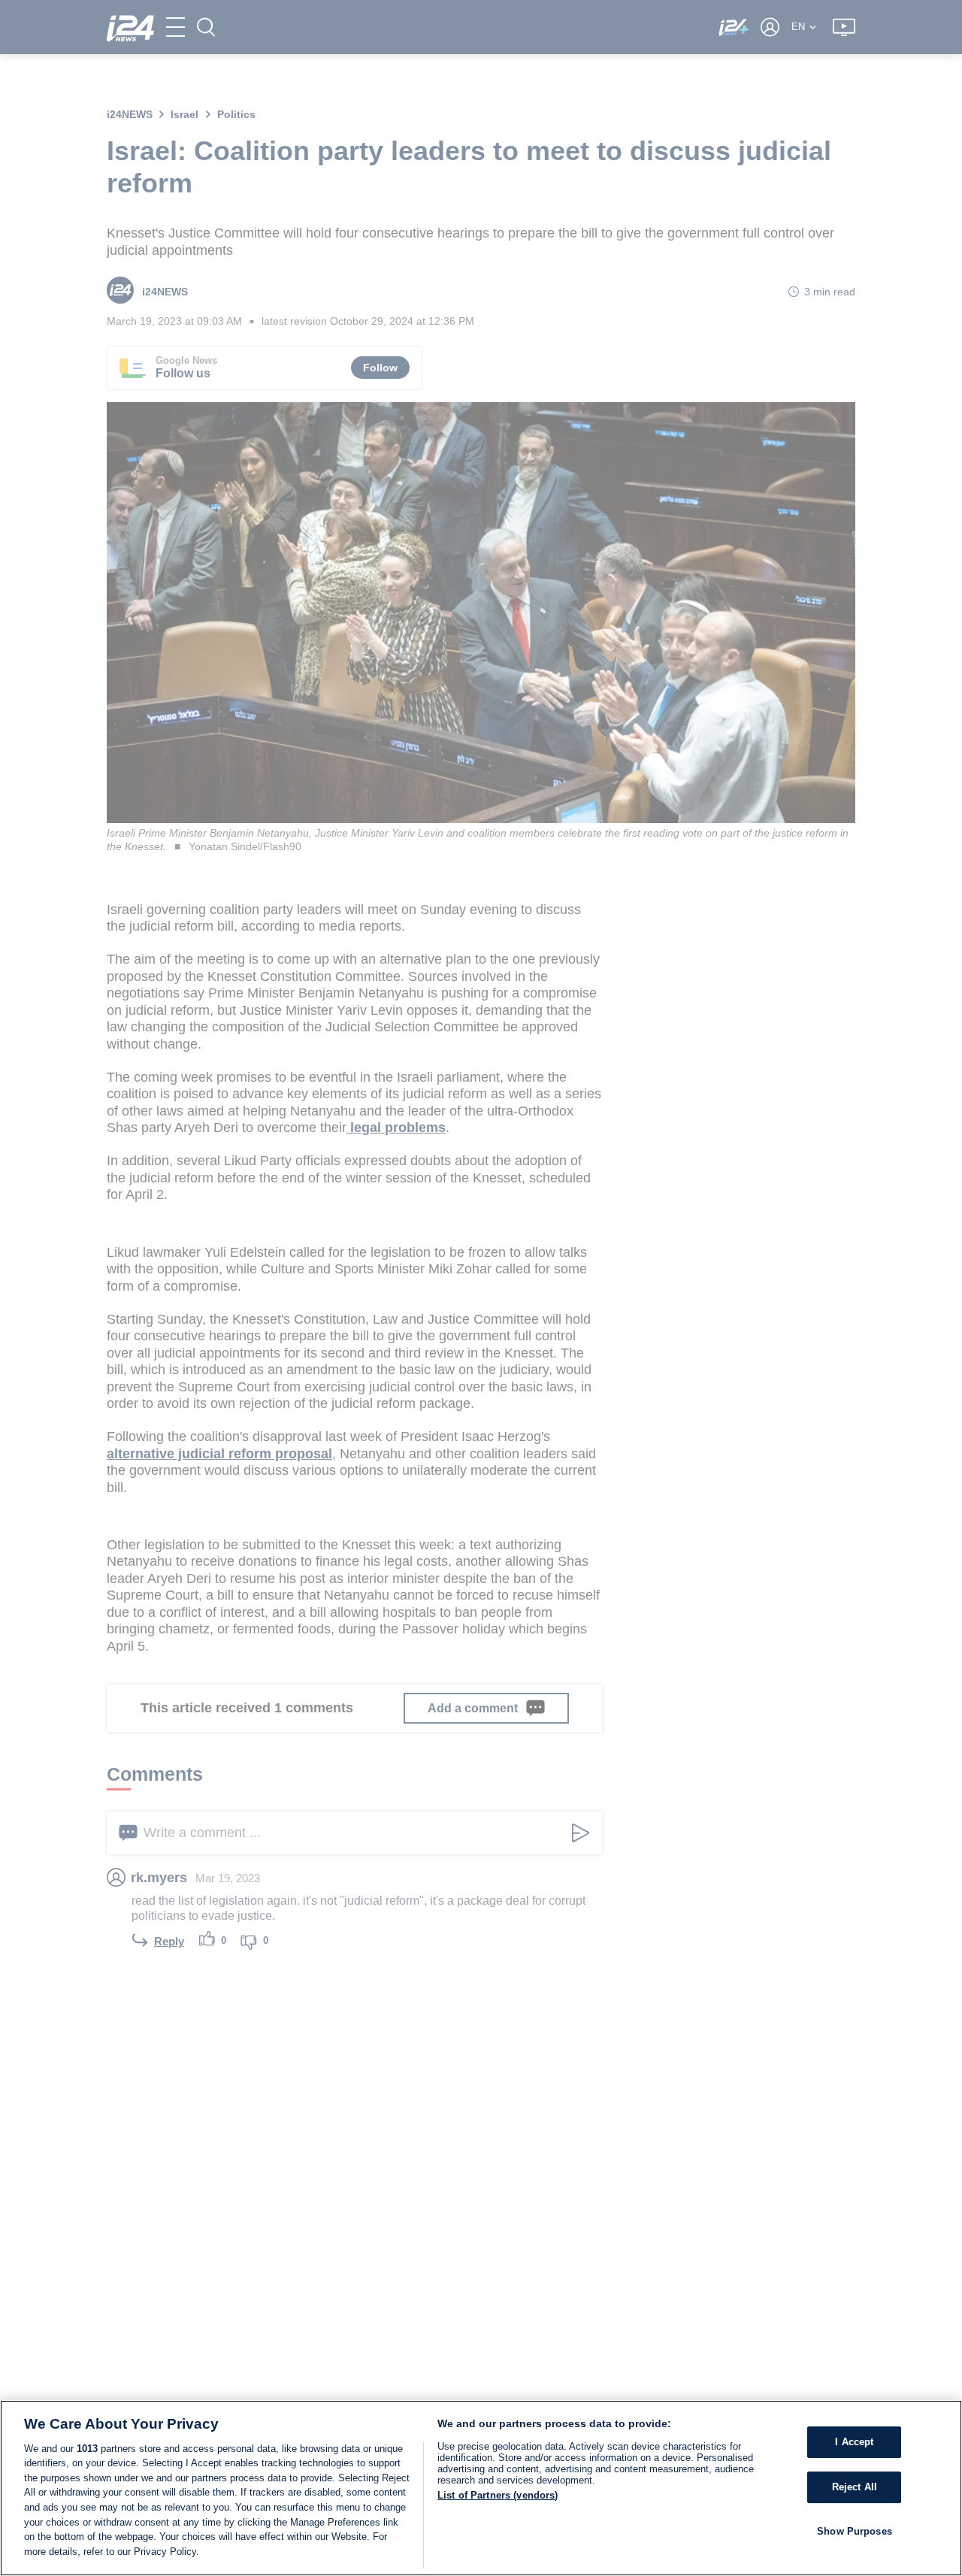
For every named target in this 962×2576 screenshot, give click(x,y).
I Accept (854, 2442)
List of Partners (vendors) (498, 2495)
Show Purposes (855, 2531)
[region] (481, 2488)
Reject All (855, 2487)
